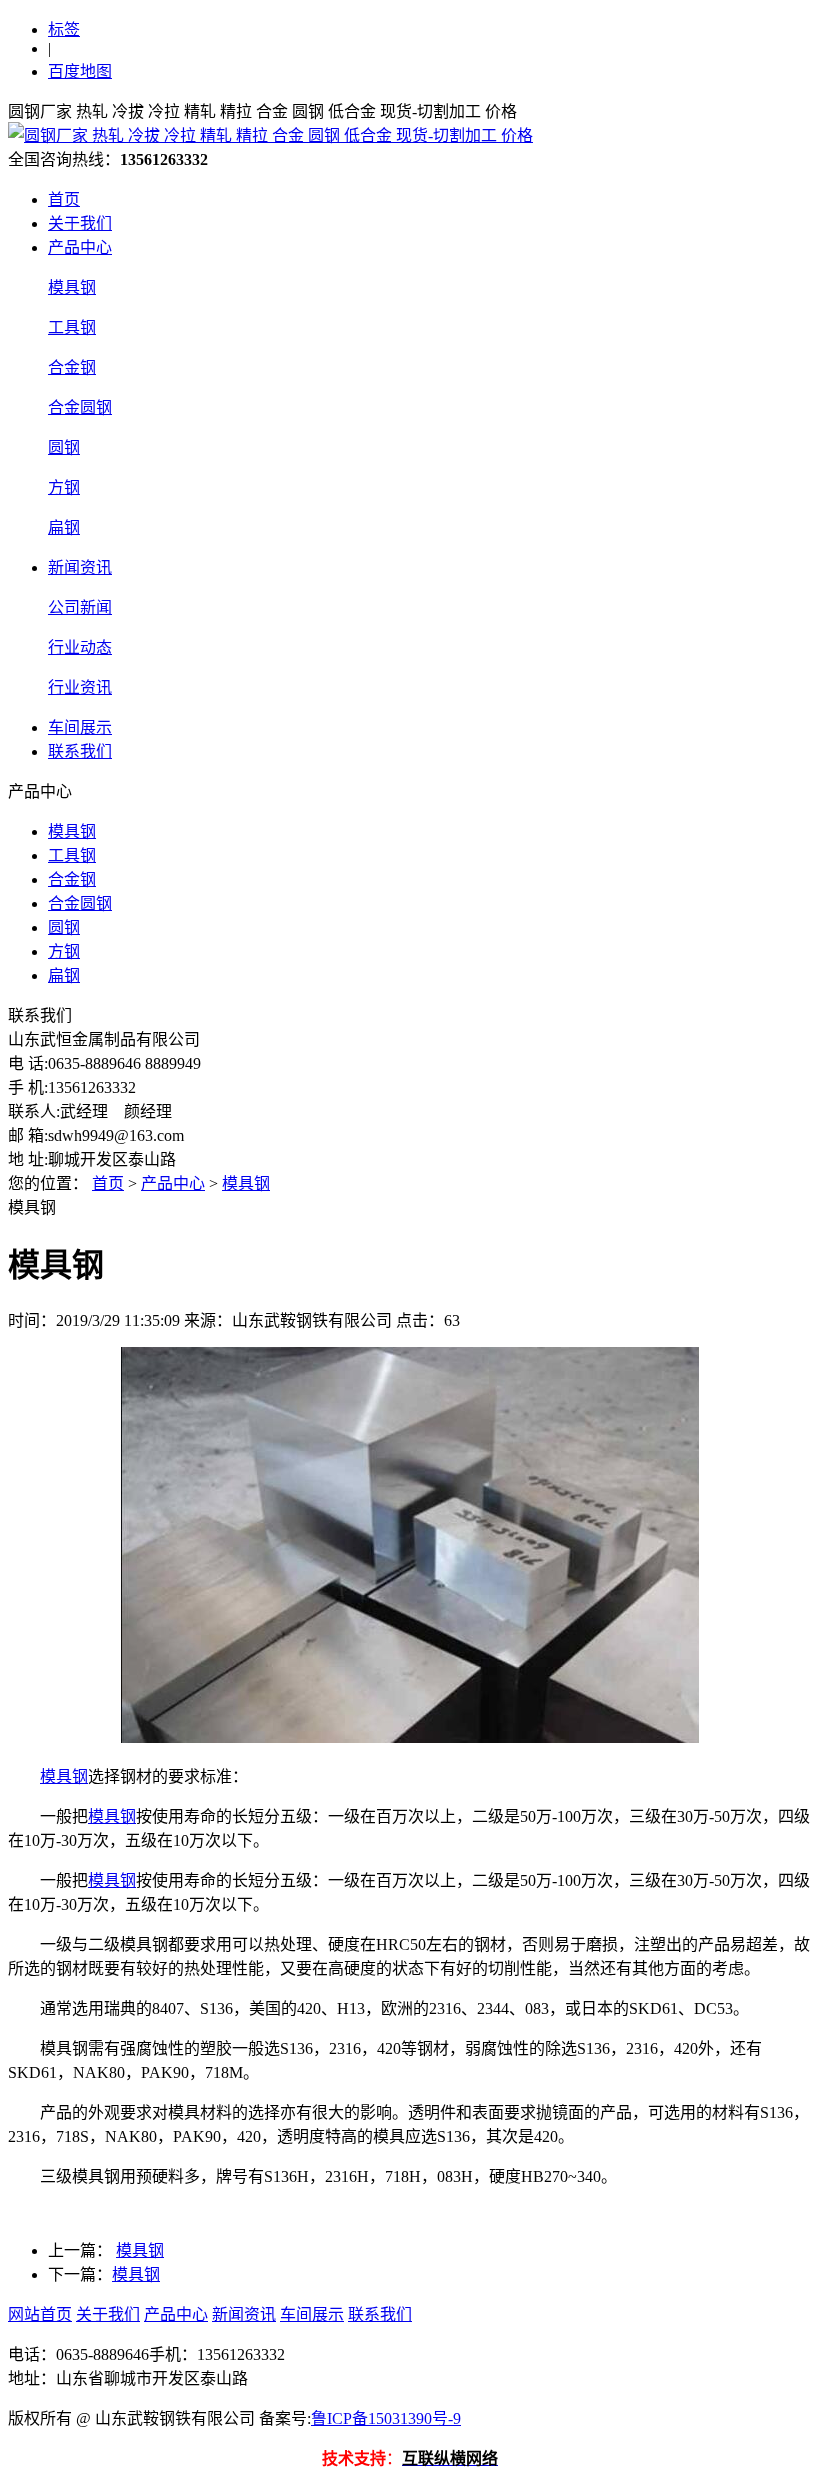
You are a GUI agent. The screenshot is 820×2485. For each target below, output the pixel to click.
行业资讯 (80, 687)
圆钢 (64, 447)
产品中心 (80, 247)
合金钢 (72, 367)
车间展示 (80, 727)
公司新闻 (80, 607)
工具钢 (72, 327)
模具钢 (72, 287)
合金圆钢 (80, 407)
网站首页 (40, 2314)
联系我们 (80, 751)
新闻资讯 (80, 567)
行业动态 (80, 647)
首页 (64, 199)
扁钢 (64, 527)
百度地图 (80, 71)
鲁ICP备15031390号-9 (386, 2418)
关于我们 (80, 223)
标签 (64, 29)
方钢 (64, 487)
